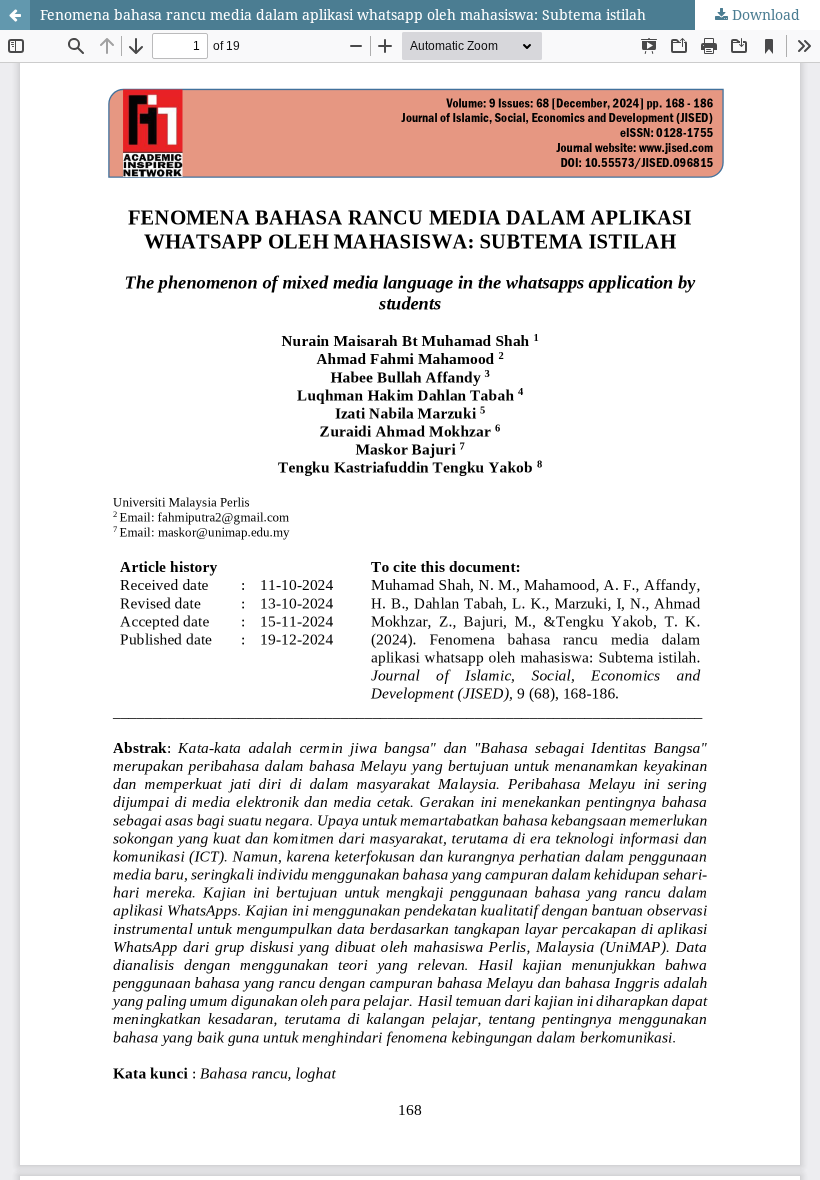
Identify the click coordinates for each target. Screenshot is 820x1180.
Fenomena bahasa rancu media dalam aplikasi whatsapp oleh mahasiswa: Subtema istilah (343, 14)
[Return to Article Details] (15, 15)
